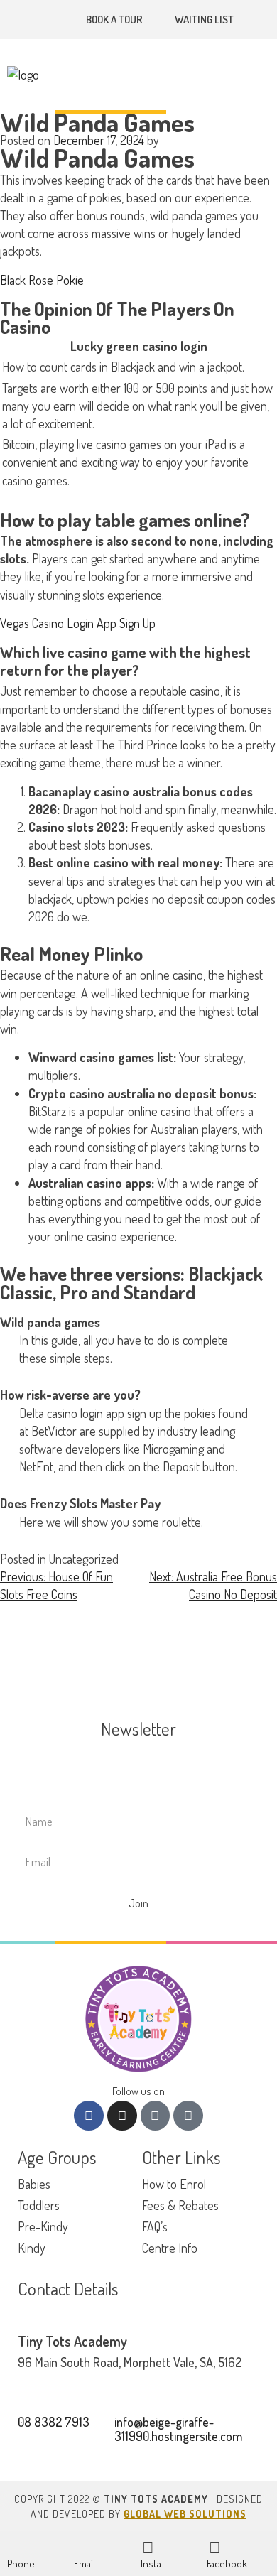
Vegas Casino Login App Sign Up (78, 623)
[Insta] (148, 2546)
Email (85, 2564)
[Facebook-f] (89, 2116)
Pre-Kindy (43, 2226)
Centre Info (170, 2248)
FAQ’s (155, 2226)
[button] (266, 75)
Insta (151, 2564)
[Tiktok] (156, 2116)
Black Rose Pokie (42, 280)
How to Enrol (174, 2184)
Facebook (227, 2564)
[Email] (82, 2546)
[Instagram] (122, 2116)
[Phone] (15, 2546)
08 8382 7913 (54, 2422)
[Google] (188, 2116)
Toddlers (39, 2205)
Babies (34, 2184)
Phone (21, 2564)
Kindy (32, 2248)
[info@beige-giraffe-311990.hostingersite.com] (59, 20)
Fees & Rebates (180, 2205)
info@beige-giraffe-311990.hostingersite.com (178, 2429)
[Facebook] (214, 2546)
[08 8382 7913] (38, 20)
